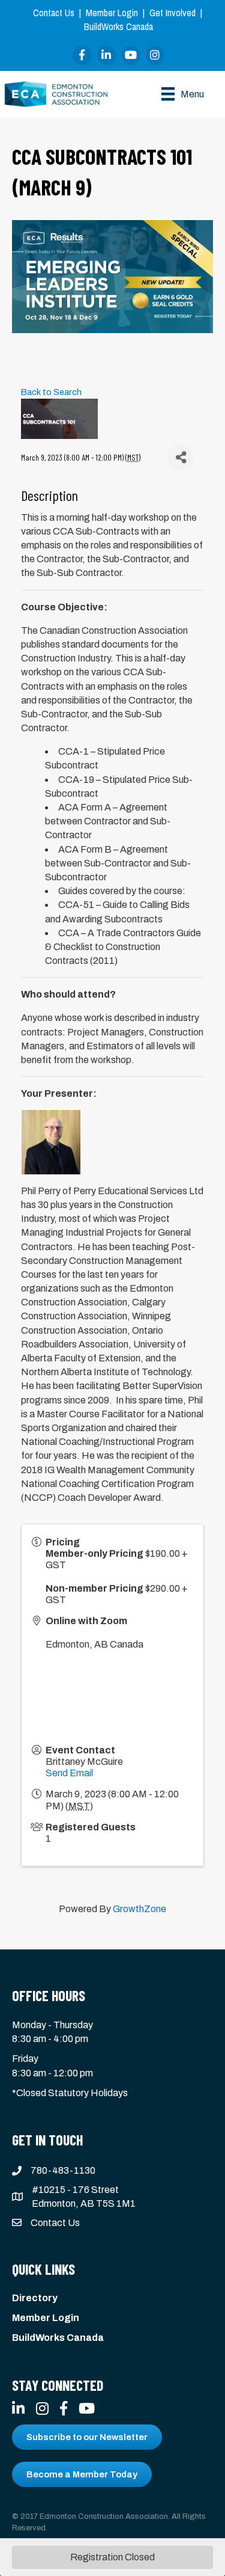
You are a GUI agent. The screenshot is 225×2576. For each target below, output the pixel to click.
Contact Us (54, 13)
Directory (35, 2298)
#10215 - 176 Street (75, 2190)
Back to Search (51, 392)
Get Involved (172, 13)
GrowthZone (139, 1909)
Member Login (112, 13)
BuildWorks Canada (118, 26)
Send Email (69, 1773)
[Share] (181, 457)
